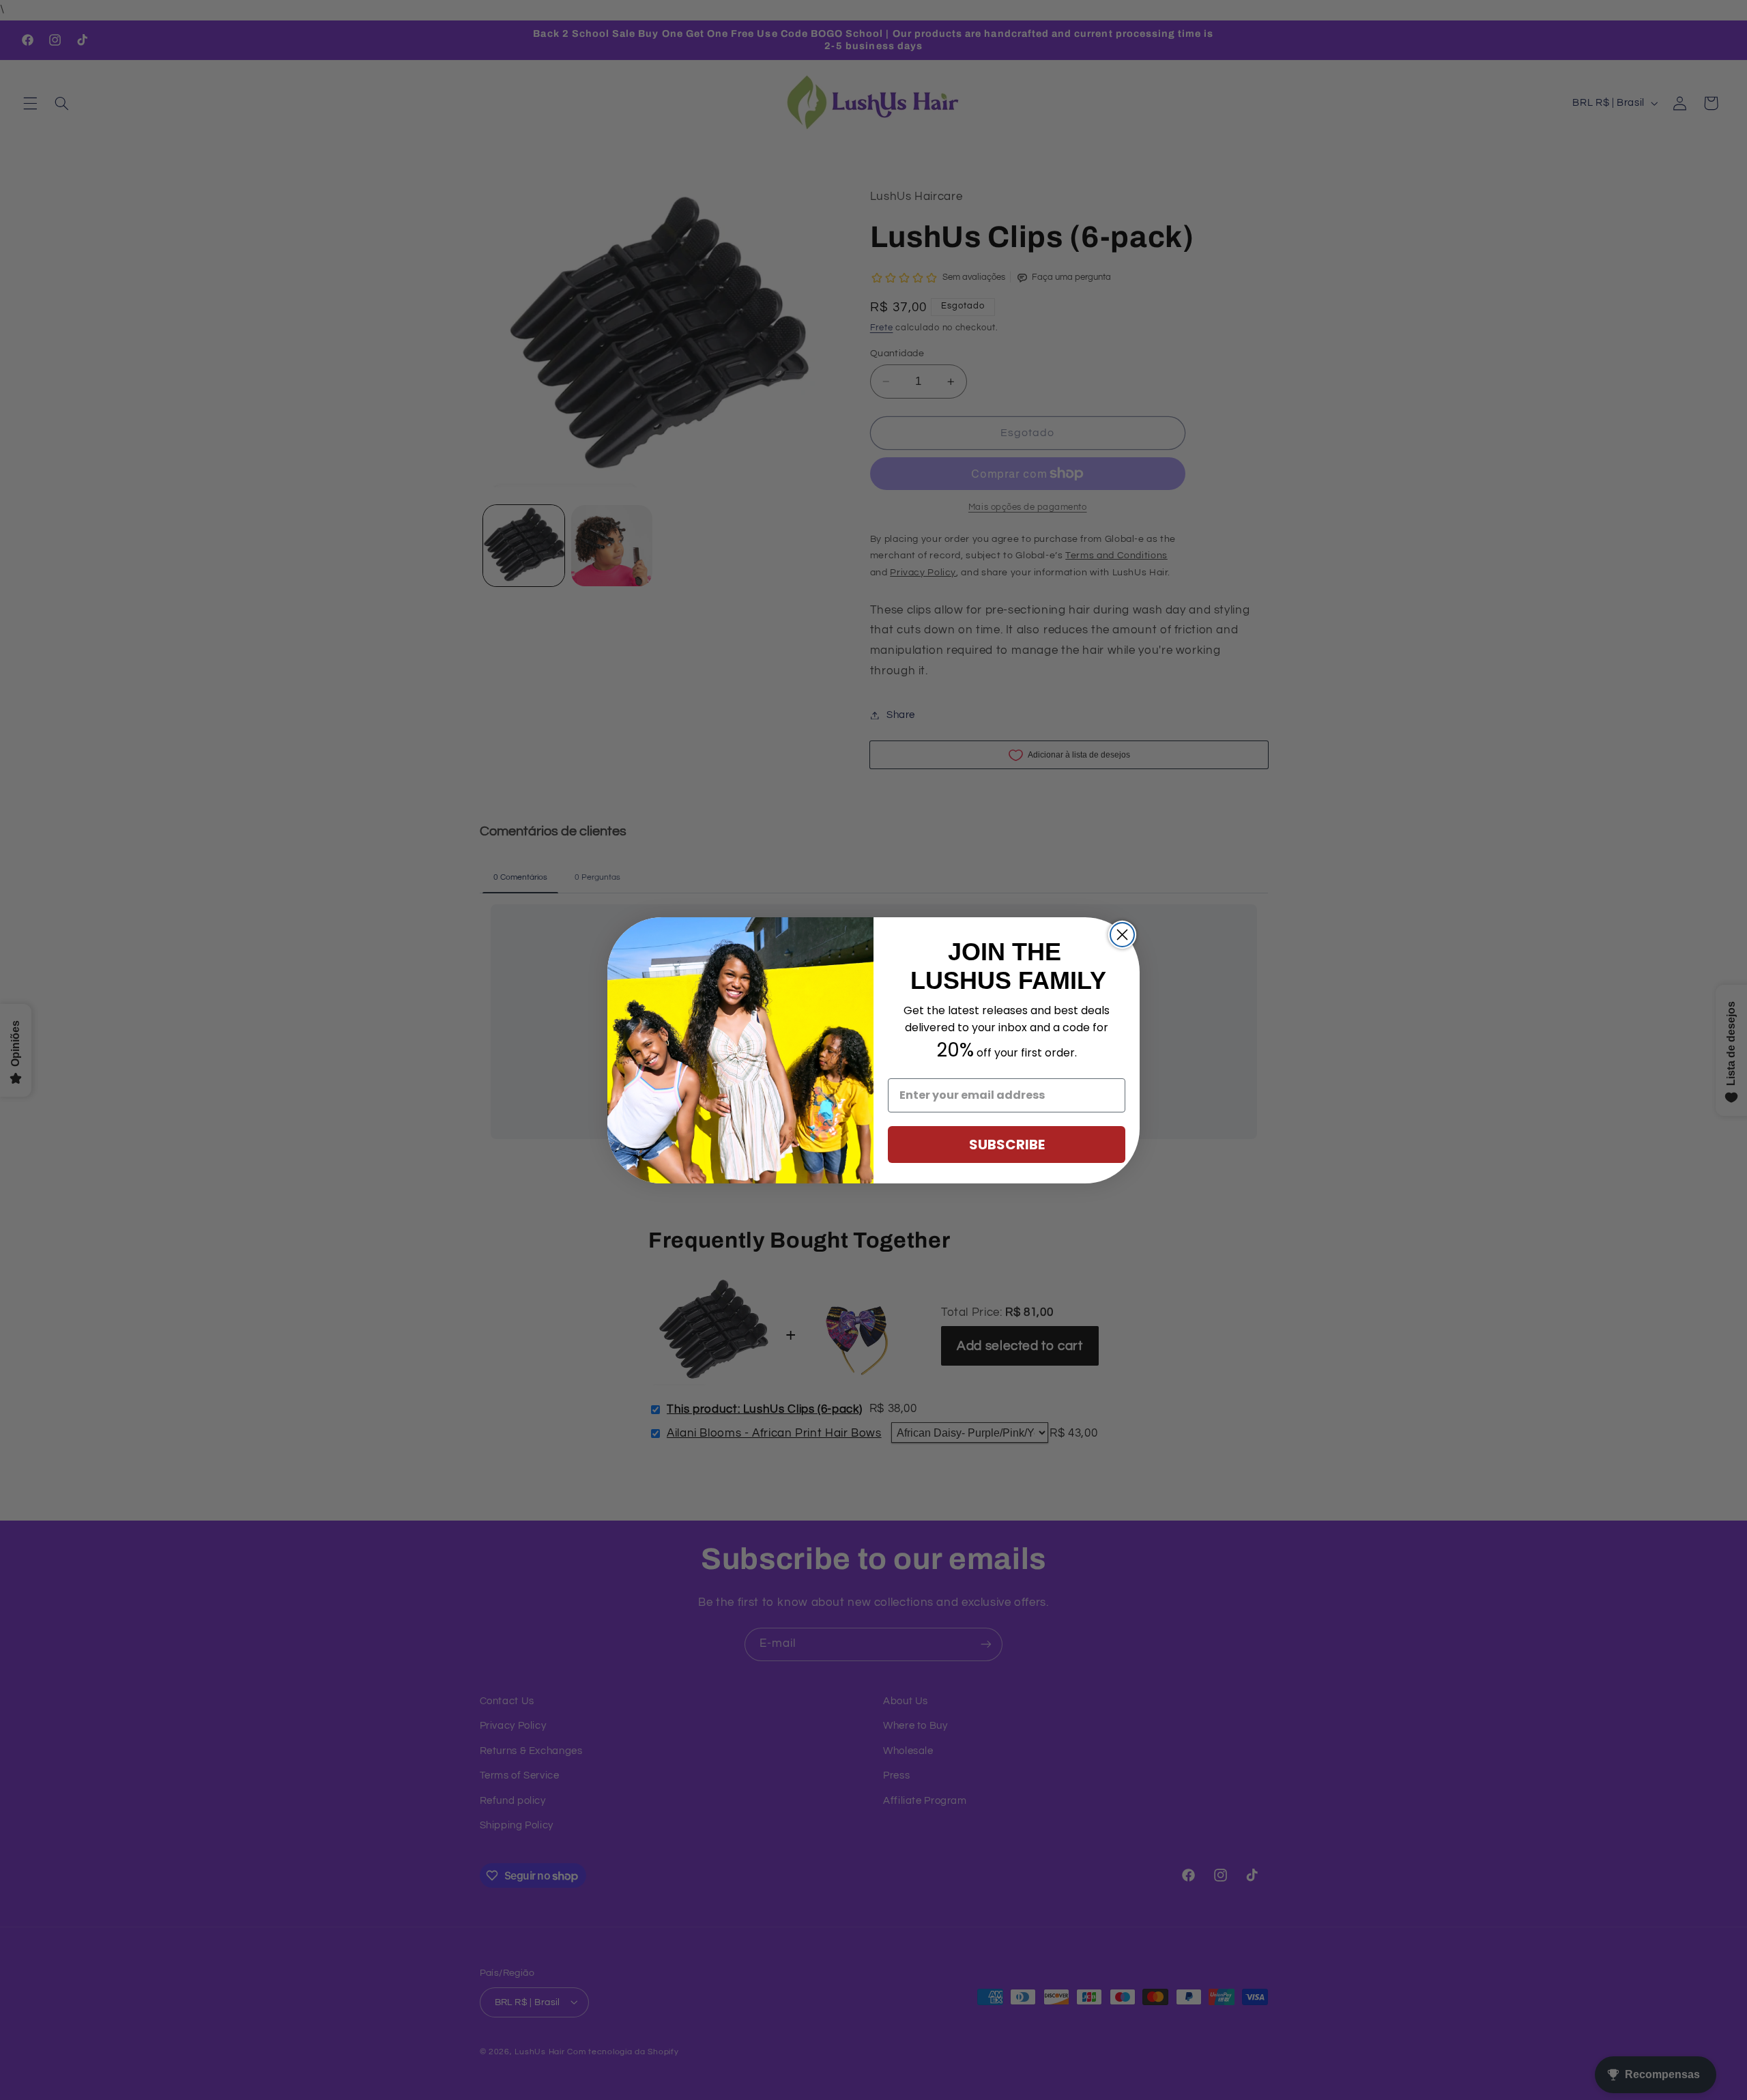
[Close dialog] (1122, 935)
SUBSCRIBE (1007, 1145)
